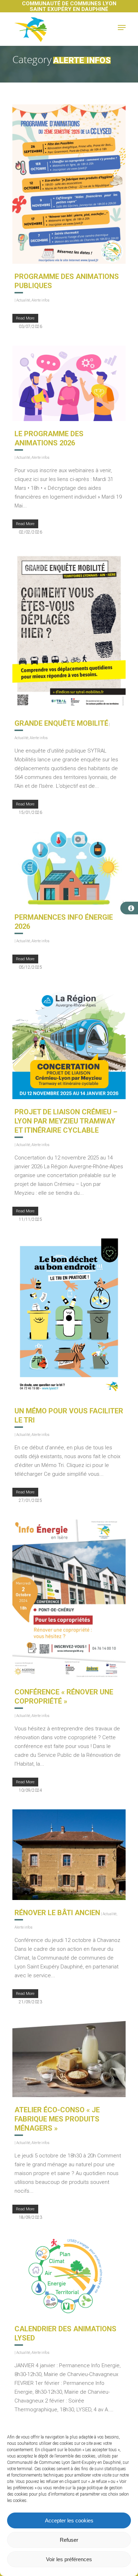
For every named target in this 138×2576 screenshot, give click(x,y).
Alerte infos (41, 300)
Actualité (23, 300)
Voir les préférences (69, 2559)
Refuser (69, 2540)
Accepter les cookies (69, 2520)
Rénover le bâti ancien (57, 1913)
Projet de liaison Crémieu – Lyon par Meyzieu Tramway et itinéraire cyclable (66, 1121)
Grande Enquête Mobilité (61, 723)
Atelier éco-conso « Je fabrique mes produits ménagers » (57, 2119)
